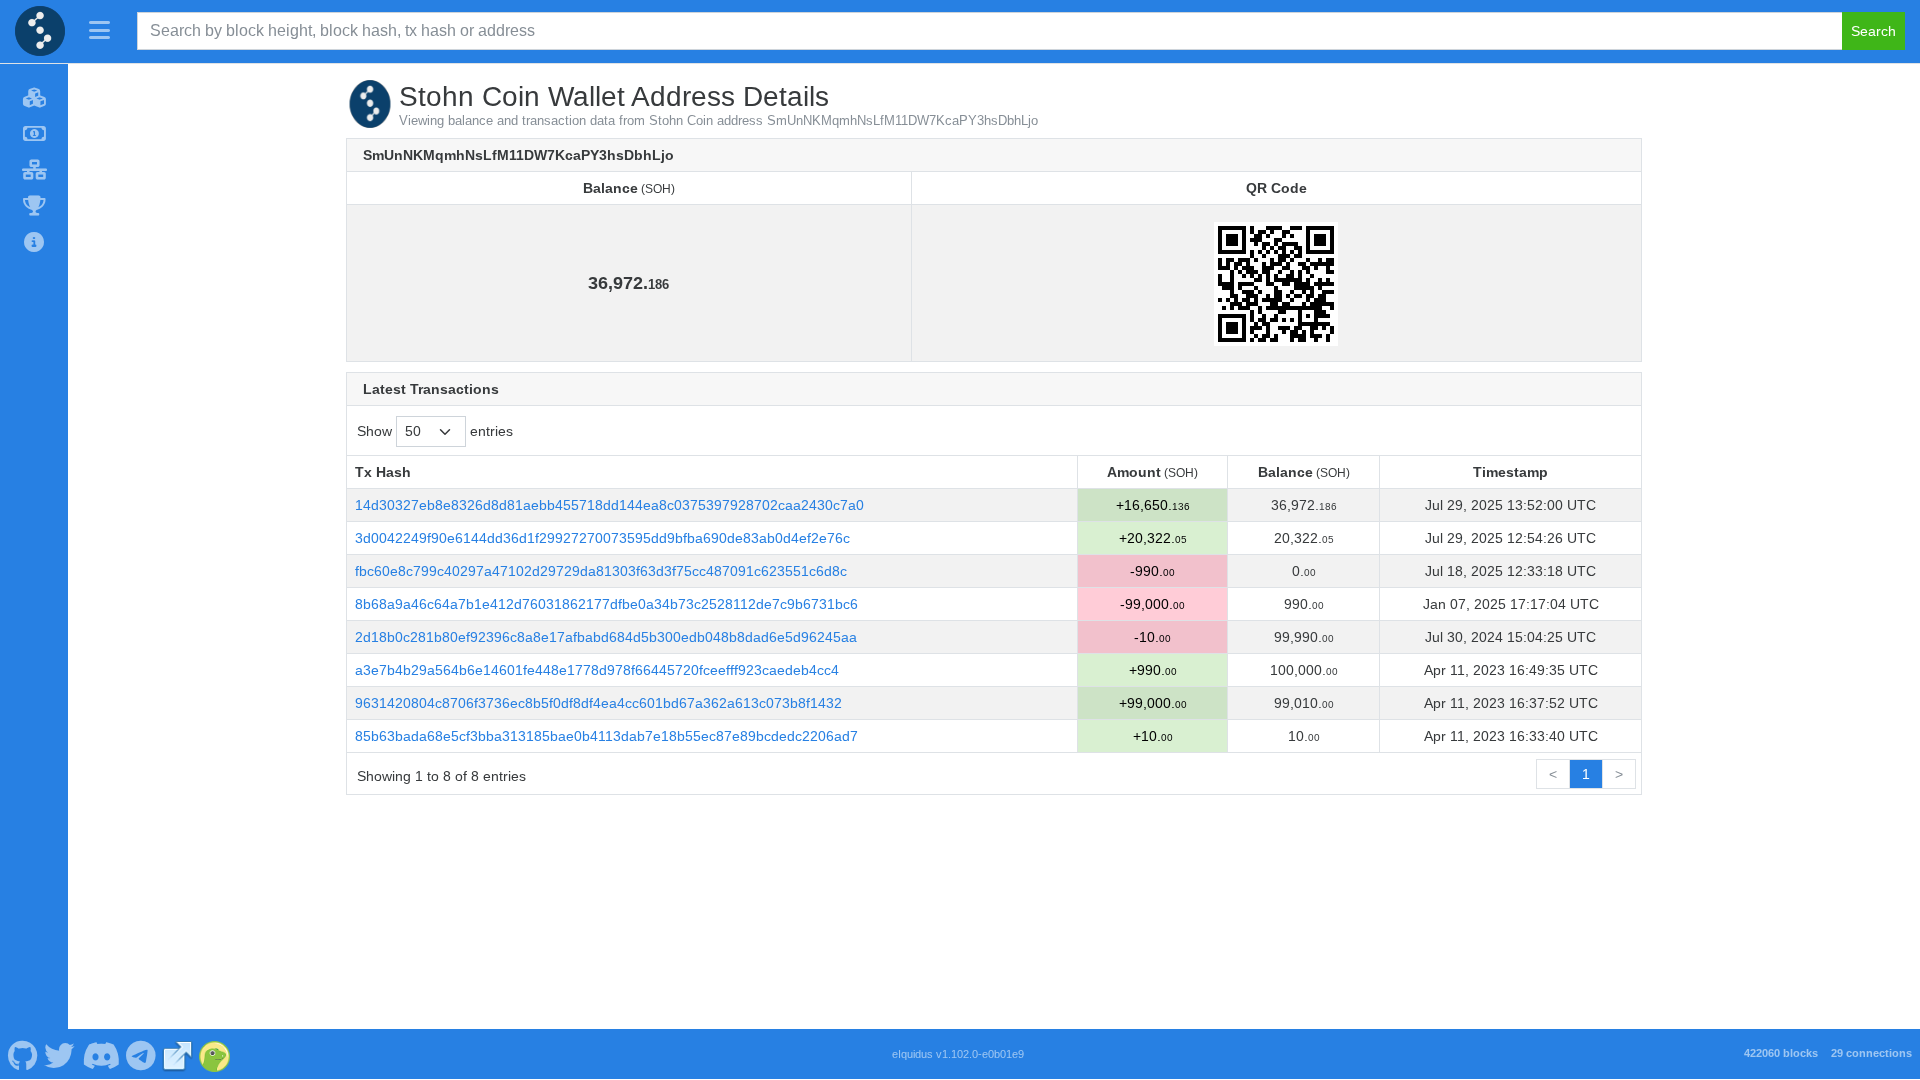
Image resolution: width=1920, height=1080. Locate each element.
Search (1873, 31)
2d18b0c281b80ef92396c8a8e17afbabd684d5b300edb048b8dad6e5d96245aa (606, 637)
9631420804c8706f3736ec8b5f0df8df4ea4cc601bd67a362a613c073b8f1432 (598, 703)
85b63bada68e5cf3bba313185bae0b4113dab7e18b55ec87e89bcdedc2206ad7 (606, 736)
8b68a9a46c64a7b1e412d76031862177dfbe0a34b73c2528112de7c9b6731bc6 (606, 604)
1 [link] (1586, 774)
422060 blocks (1781, 1053)
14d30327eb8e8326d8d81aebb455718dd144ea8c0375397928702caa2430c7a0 (609, 505)
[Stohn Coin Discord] (100, 1054)
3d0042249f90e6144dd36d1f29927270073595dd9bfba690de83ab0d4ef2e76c (602, 538)
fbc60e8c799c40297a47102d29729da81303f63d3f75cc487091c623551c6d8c (601, 571)
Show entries (435, 431)
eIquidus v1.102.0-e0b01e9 (958, 1054)
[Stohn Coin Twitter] (60, 1054)
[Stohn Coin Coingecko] (215, 1054)
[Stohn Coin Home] (40, 31)
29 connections (1871, 1053)
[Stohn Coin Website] (178, 1054)
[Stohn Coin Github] (22, 1054)
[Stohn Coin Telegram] (141, 1054)
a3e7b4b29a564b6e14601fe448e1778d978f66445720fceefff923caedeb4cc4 (597, 670)
